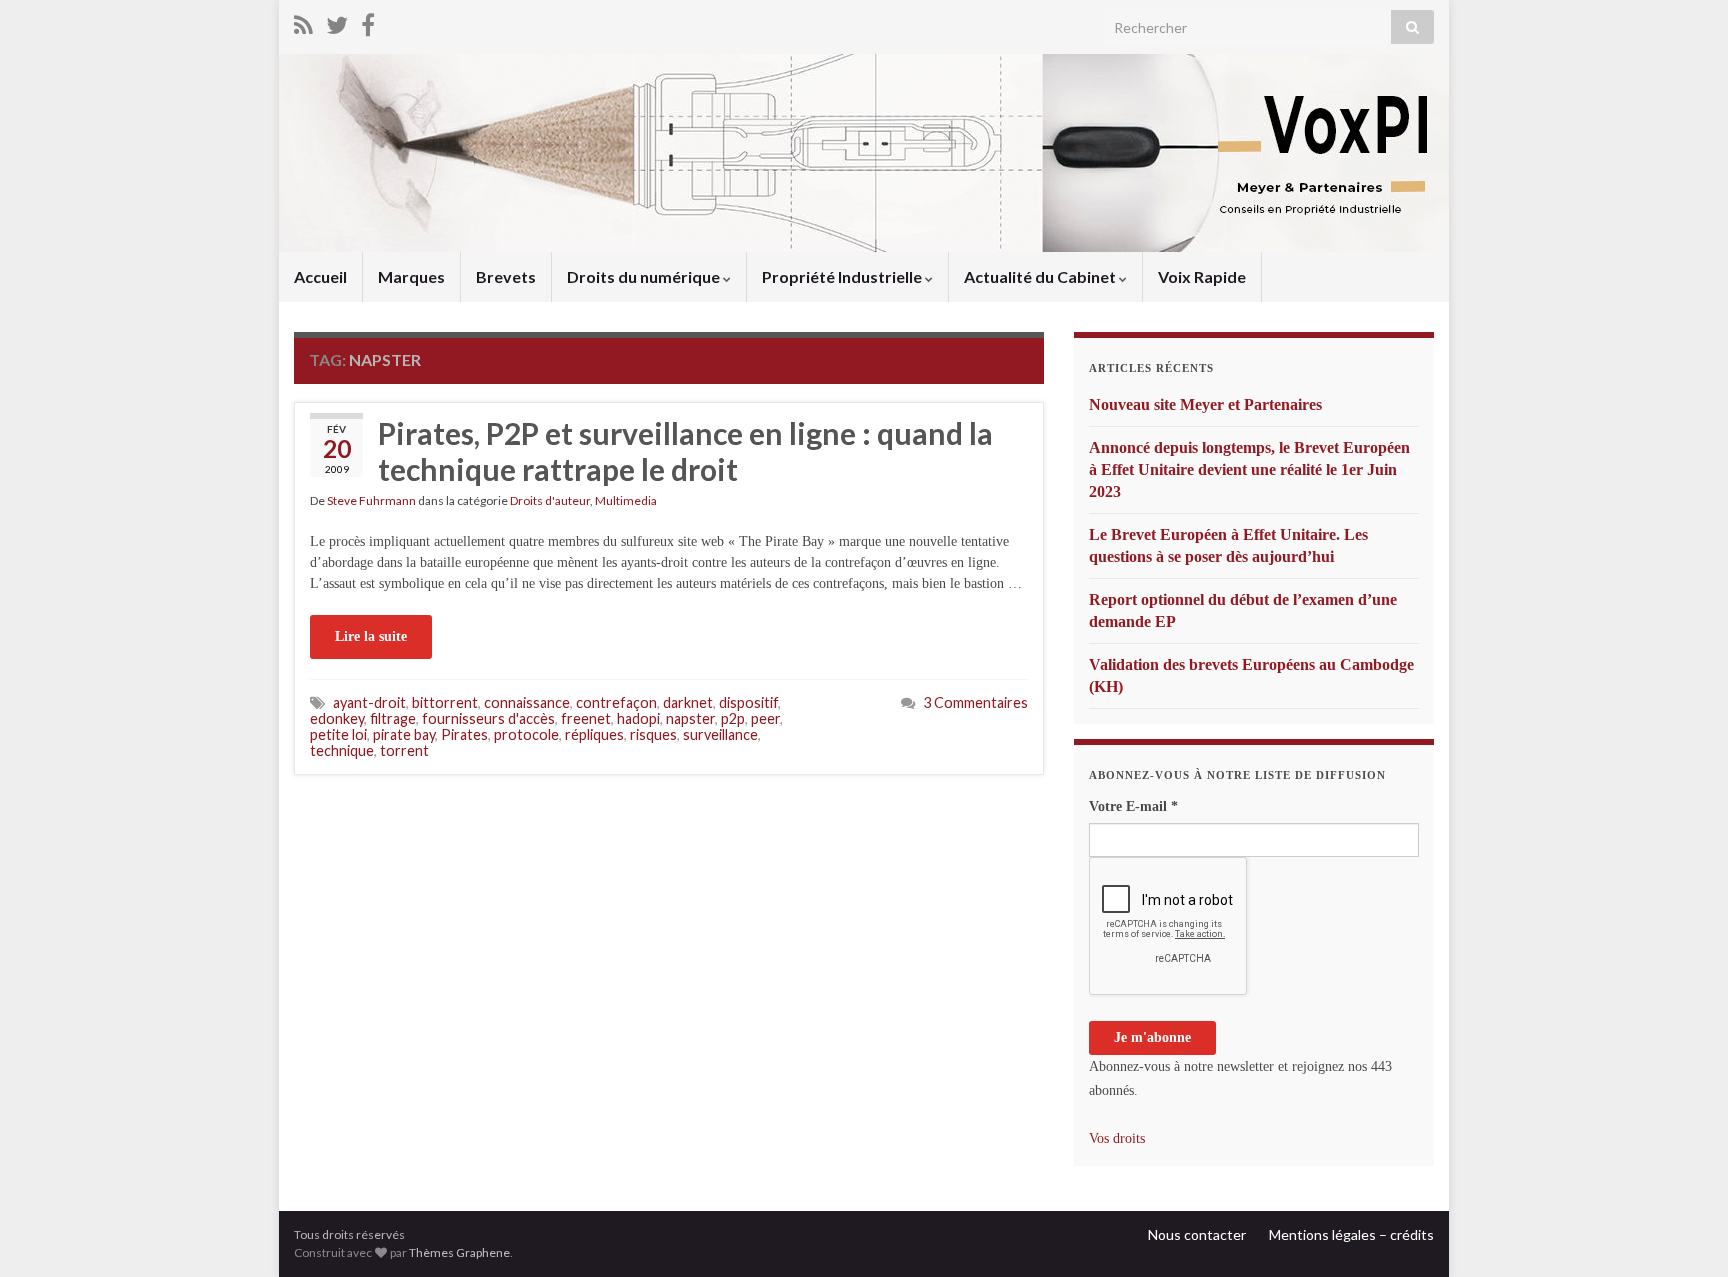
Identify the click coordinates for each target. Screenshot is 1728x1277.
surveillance (720, 734)
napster (690, 718)
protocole (526, 734)
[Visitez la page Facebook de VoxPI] (368, 21)
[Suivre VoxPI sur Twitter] (337, 21)
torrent (404, 750)
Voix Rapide (1202, 276)
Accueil (320, 276)
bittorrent (445, 702)
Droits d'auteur (550, 500)
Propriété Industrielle (843, 276)
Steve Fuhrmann (371, 500)
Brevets (506, 276)
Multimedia (626, 500)
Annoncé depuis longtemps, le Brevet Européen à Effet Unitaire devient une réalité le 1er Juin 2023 (1249, 469)
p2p (733, 718)
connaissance (527, 702)
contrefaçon (616, 702)
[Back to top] (1683, 1232)
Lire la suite (371, 636)
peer (765, 718)
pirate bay (404, 734)
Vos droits (1117, 1138)
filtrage (393, 718)
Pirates (464, 734)
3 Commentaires (975, 702)
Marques (411, 276)
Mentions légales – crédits (1351, 1234)
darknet (688, 702)
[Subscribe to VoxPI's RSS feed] (303, 21)
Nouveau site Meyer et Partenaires (1205, 404)
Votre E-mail (1133, 806)
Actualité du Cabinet (1041, 276)
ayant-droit (369, 702)
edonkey (337, 718)
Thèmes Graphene (459, 1252)
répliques (594, 734)
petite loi (338, 734)
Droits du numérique (645, 276)
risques (653, 734)
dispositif (748, 702)
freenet (586, 718)
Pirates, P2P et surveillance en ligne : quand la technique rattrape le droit (685, 451)
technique (342, 750)
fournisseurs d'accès (488, 718)
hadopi (638, 718)
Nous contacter (1197, 1234)
